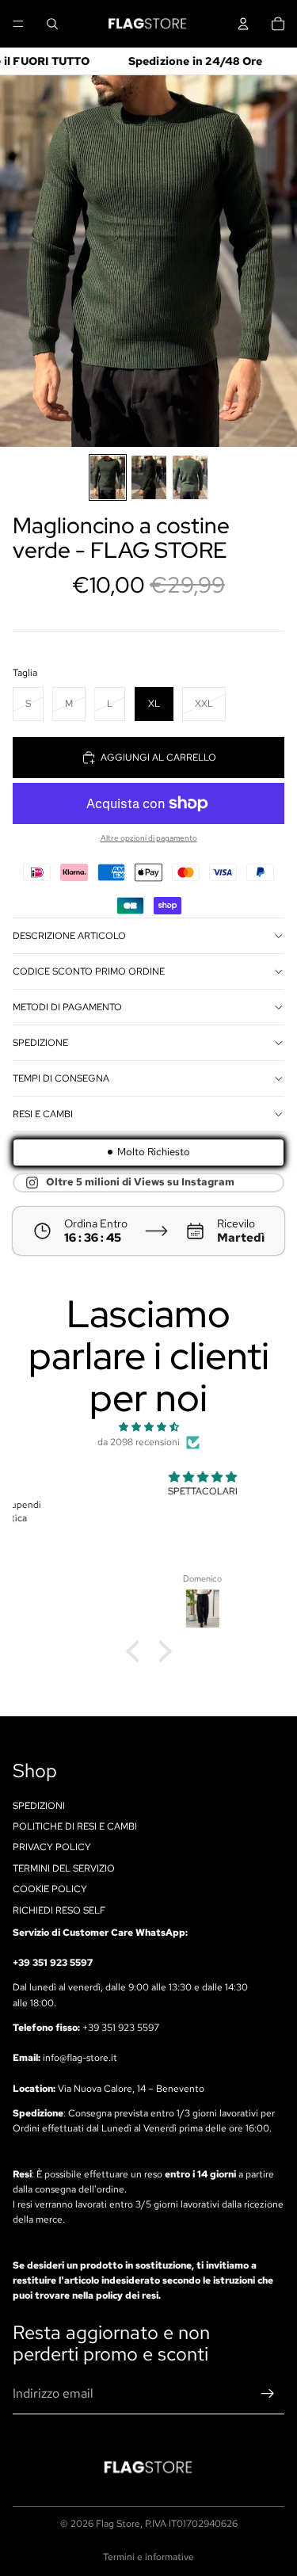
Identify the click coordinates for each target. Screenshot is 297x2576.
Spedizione (40, 1043)
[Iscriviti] (268, 2394)
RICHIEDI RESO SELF (59, 1910)
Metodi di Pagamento (67, 1007)
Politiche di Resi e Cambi (75, 1826)
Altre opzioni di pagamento (149, 838)
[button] (136, 1651)
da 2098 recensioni (139, 1442)
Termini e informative (148, 2557)
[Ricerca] (52, 24)
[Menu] (18, 24)
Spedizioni (39, 1806)
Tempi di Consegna (61, 1078)
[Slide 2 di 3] (149, 477)
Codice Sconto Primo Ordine (89, 971)
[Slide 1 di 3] (108, 477)
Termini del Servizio (64, 1868)
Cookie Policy (50, 1889)
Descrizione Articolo (69, 936)
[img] (148, 1427)
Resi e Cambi (43, 1114)
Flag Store (118, 2524)
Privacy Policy (52, 1848)
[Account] (243, 24)
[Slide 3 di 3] (190, 477)
